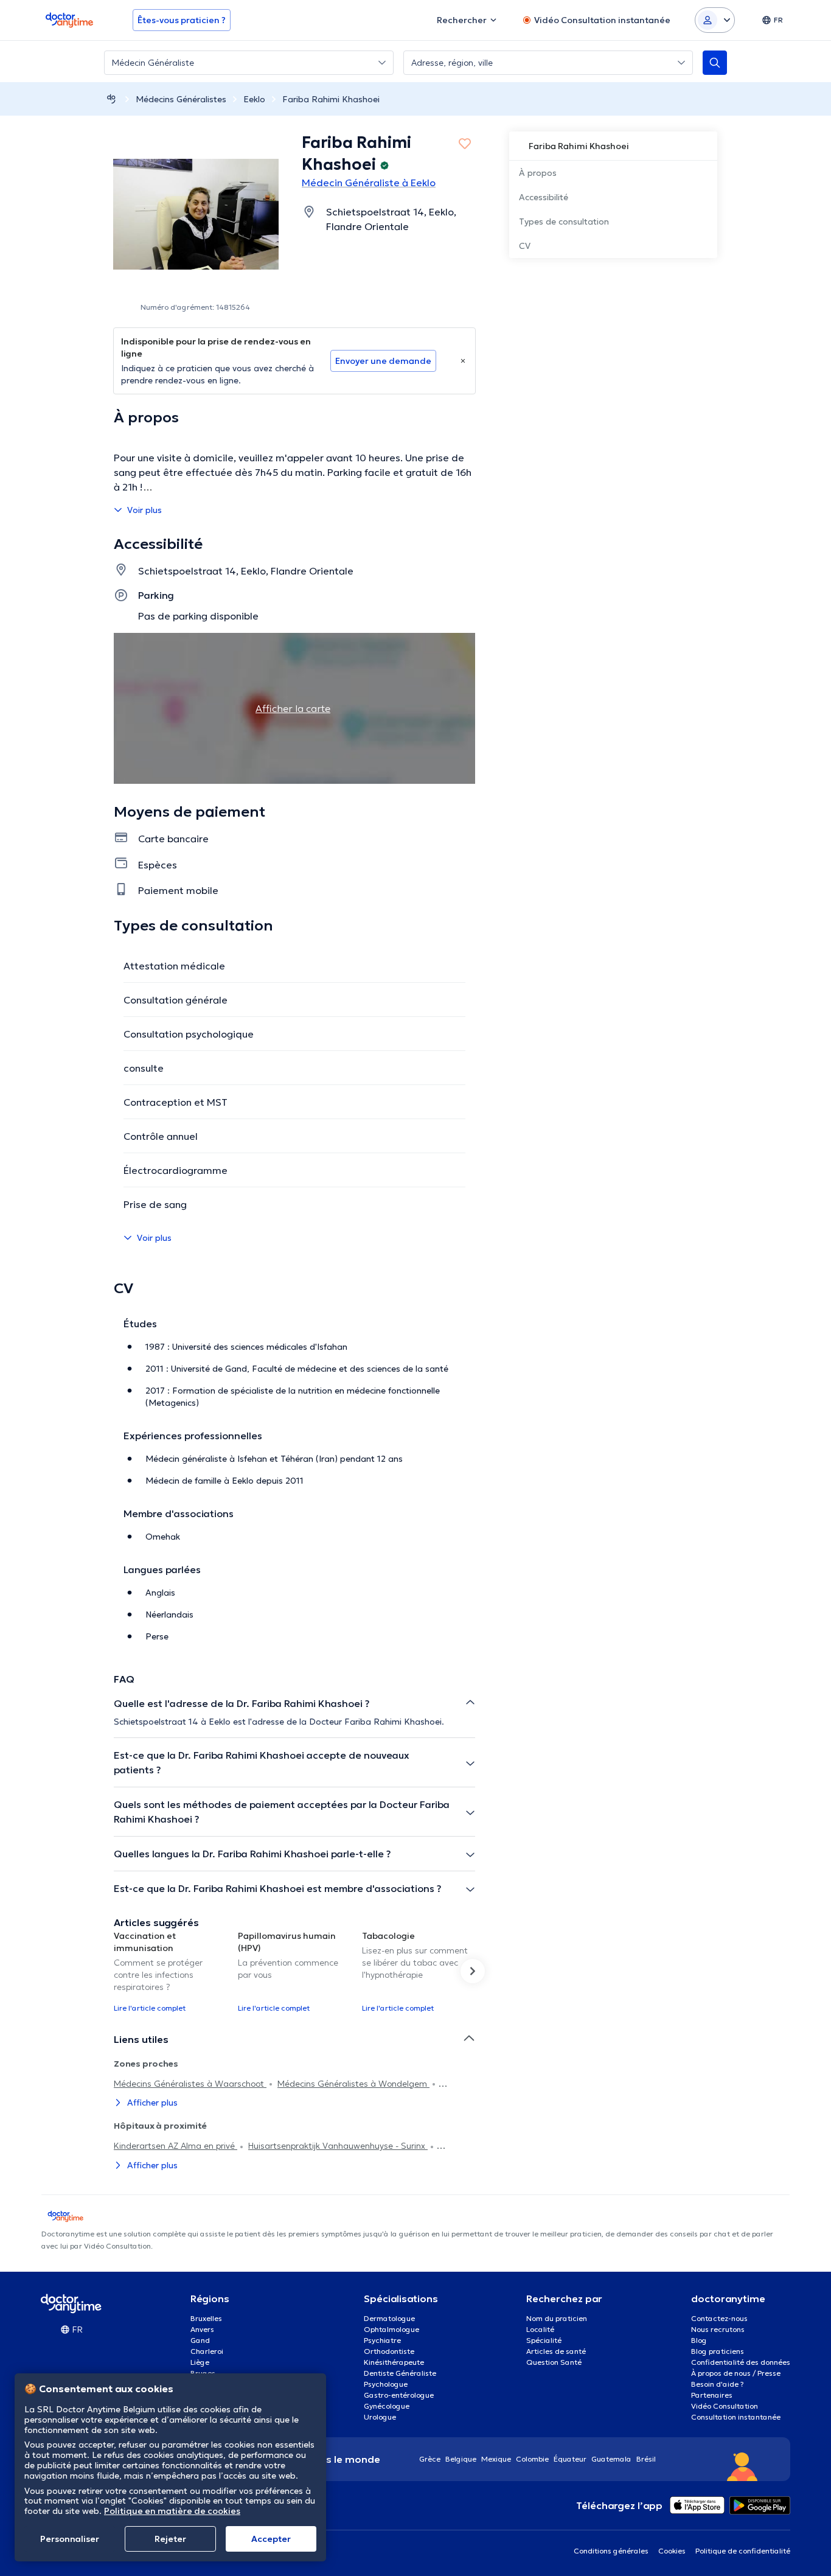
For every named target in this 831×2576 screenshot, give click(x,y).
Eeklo (254, 99)
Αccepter (271, 2539)
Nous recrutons (718, 2329)
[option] (171, 1971)
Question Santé (554, 2362)
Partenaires (712, 2395)
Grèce (430, 2459)
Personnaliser (70, 2539)
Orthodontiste (389, 2351)
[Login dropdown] (715, 20)
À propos (538, 173)
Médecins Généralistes (181, 99)
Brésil (646, 2459)
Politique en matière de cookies (172, 2511)
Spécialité (544, 2340)
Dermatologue (389, 2318)
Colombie (532, 2459)
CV (525, 246)
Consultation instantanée (736, 2417)
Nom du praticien (557, 2318)
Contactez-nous (719, 2318)
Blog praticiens (718, 2351)
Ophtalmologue (391, 2329)
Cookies (672, 2551)
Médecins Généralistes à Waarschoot (190, 2084)
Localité (540, 2329)
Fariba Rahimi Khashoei (331, 99)
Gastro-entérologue (399, 2395)
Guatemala (611, 2459)
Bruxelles (206, 2318)
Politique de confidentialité (743, 2551)
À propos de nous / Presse (736, 2373)
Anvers (202, 2329)
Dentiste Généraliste (400, 2373)
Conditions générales (611, 2551)
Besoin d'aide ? (718, 2384)
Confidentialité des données (741, 2362)
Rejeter (170, 2539)
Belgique (461, 2459)
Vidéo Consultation (725, 2406)
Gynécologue (387, 2406)
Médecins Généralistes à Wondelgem (353, 2084)
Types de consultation (564, 222)
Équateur (570, 2459)
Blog (699, 2340)
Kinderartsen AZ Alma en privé (176, 2146)
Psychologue (386, 2384)
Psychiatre (382, 2340)
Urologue (380, 2417)
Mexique (496, 2459)
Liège (200, 2362)
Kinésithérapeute (394, 2362)
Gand (200, 2340)
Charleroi (207, 2351)
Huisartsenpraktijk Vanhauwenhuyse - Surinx (338, 2146)
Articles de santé (556, 2351)
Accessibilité (544, 197)
